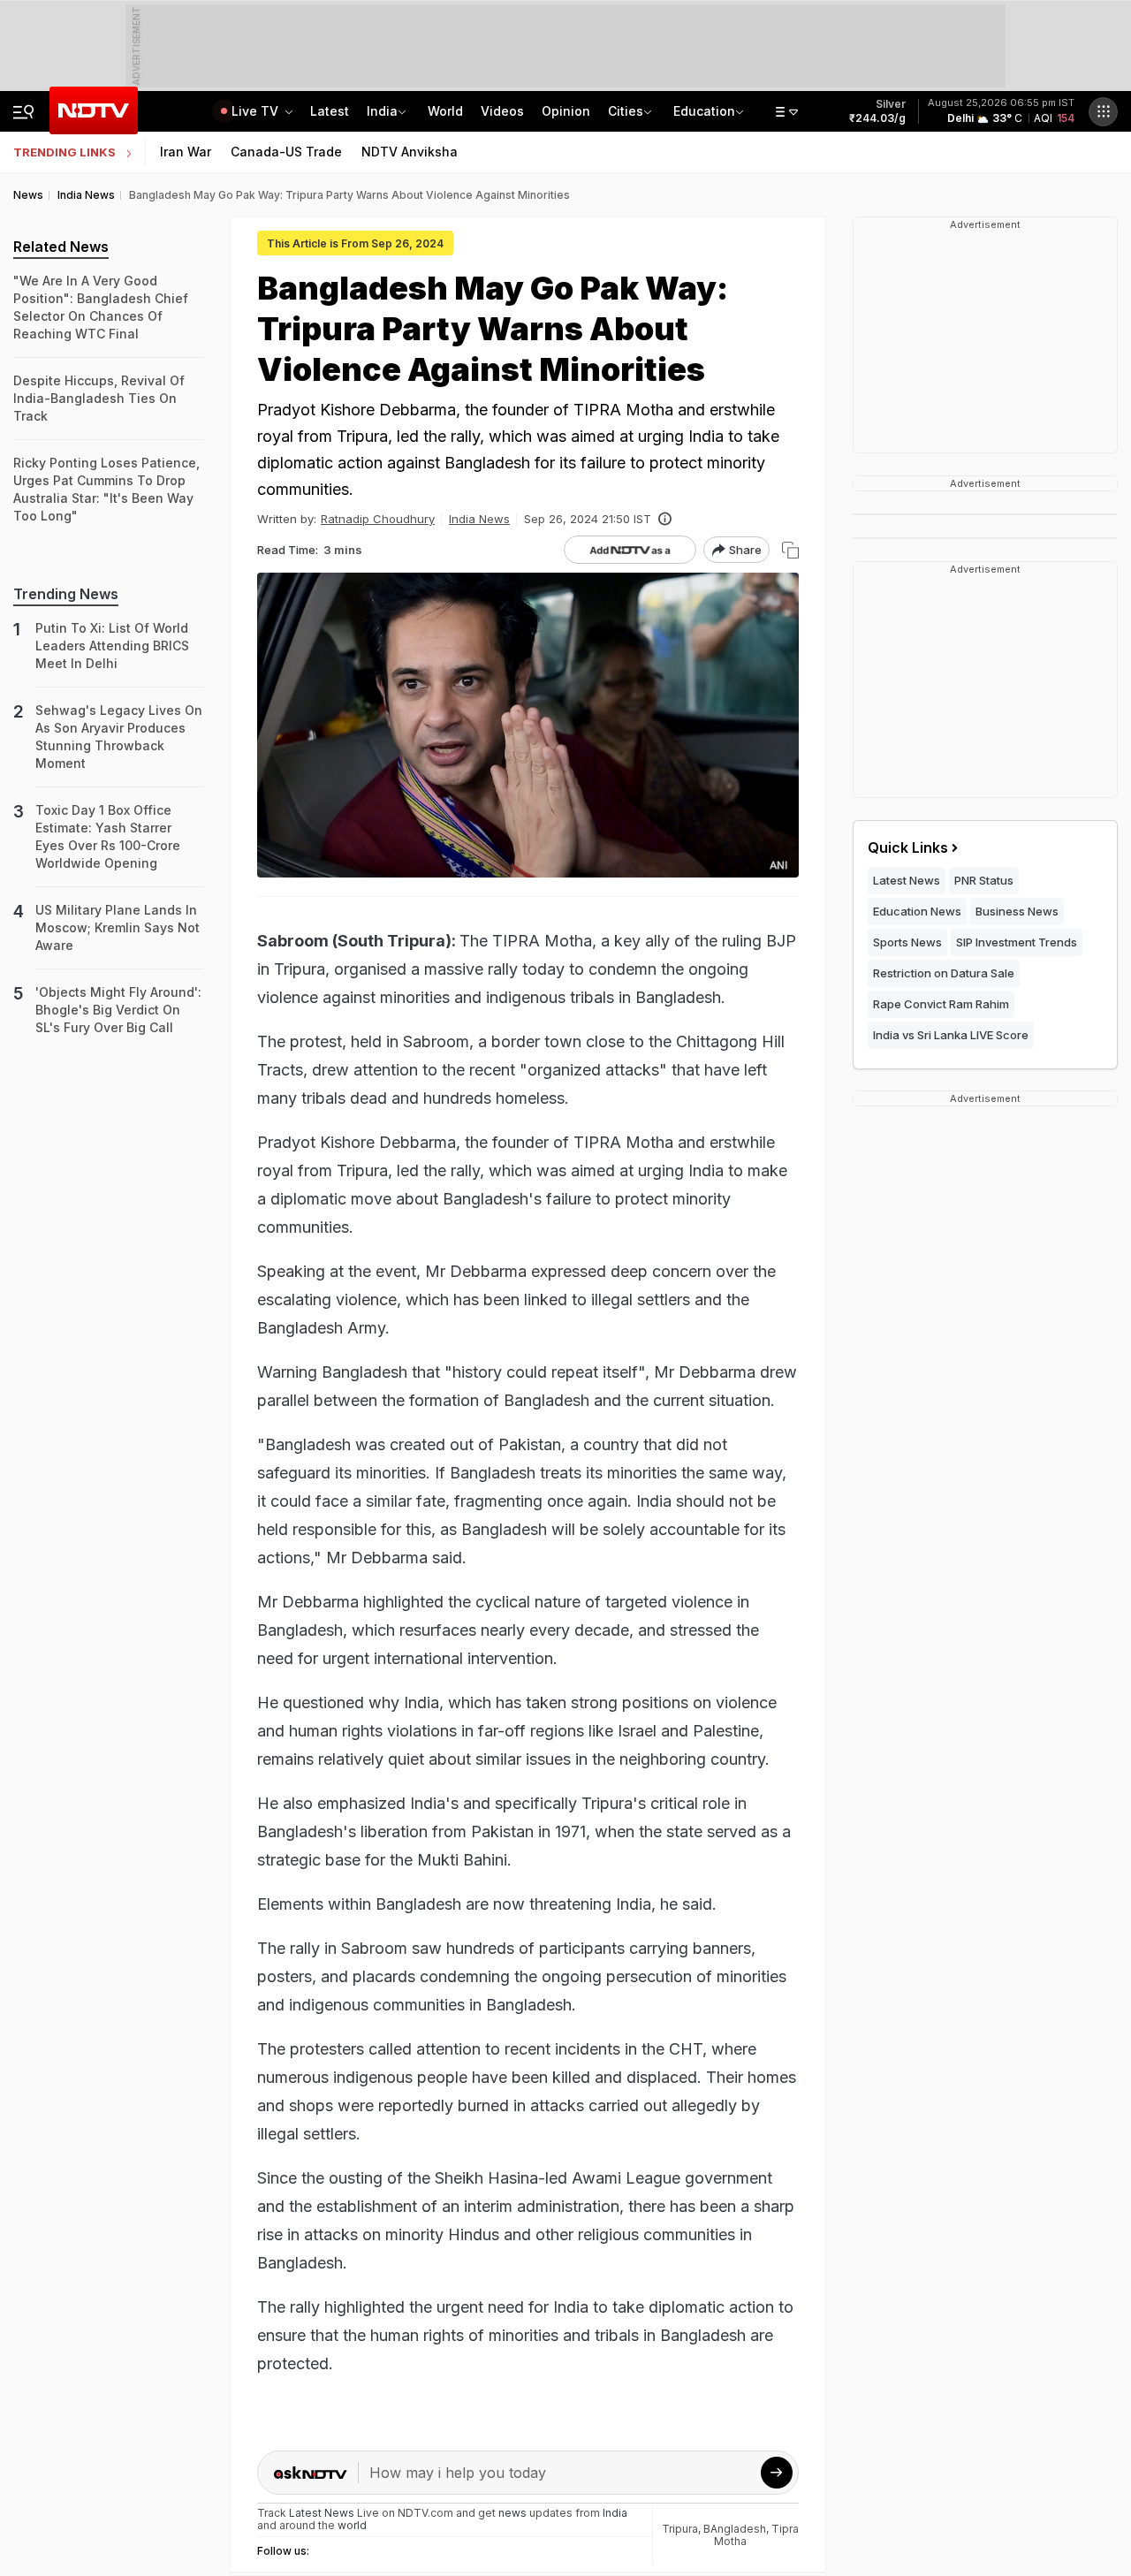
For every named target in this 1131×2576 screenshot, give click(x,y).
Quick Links (908, 847)
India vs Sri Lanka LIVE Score (951, 1035)
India (382, 111)
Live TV (257, 111)
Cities (626, 111)
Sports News (907, 942)
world (352, 2525)
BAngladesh (735, 2529)
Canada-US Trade (286, 152)
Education (704, 111)
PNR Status (984, 880)
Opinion (566, 111)
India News (479, 519)
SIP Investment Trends (1017, 942)
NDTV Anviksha (410, 152)
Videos (502, 111)
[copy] (790, 550)
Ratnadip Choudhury (378, 519)
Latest (330, 111)
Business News (1017, 911)
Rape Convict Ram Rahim (941, 1004)
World (445, 111)
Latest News (907, 880)
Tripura (680, 2529)
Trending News (66, 594)
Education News (917, 911)
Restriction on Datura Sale (944, 973)
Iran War (186, 152)
